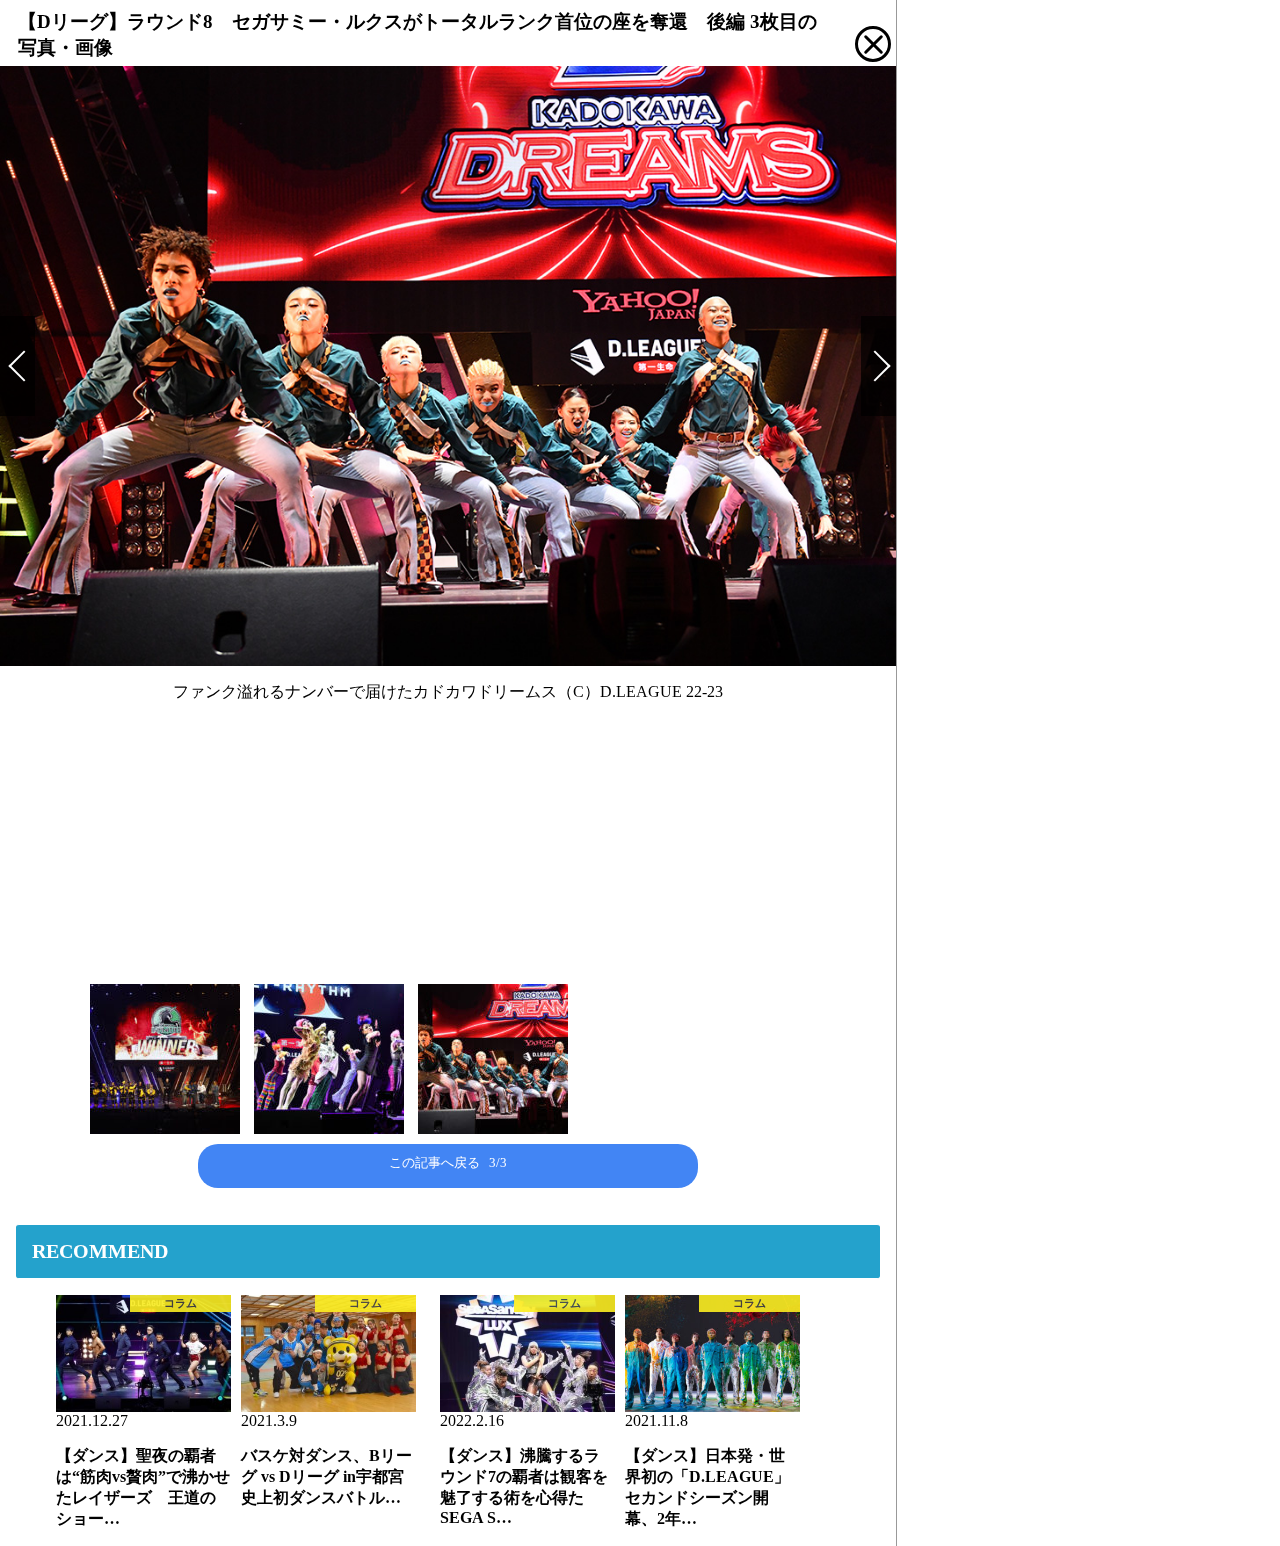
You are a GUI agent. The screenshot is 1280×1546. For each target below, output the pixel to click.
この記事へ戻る (448, 1162)
